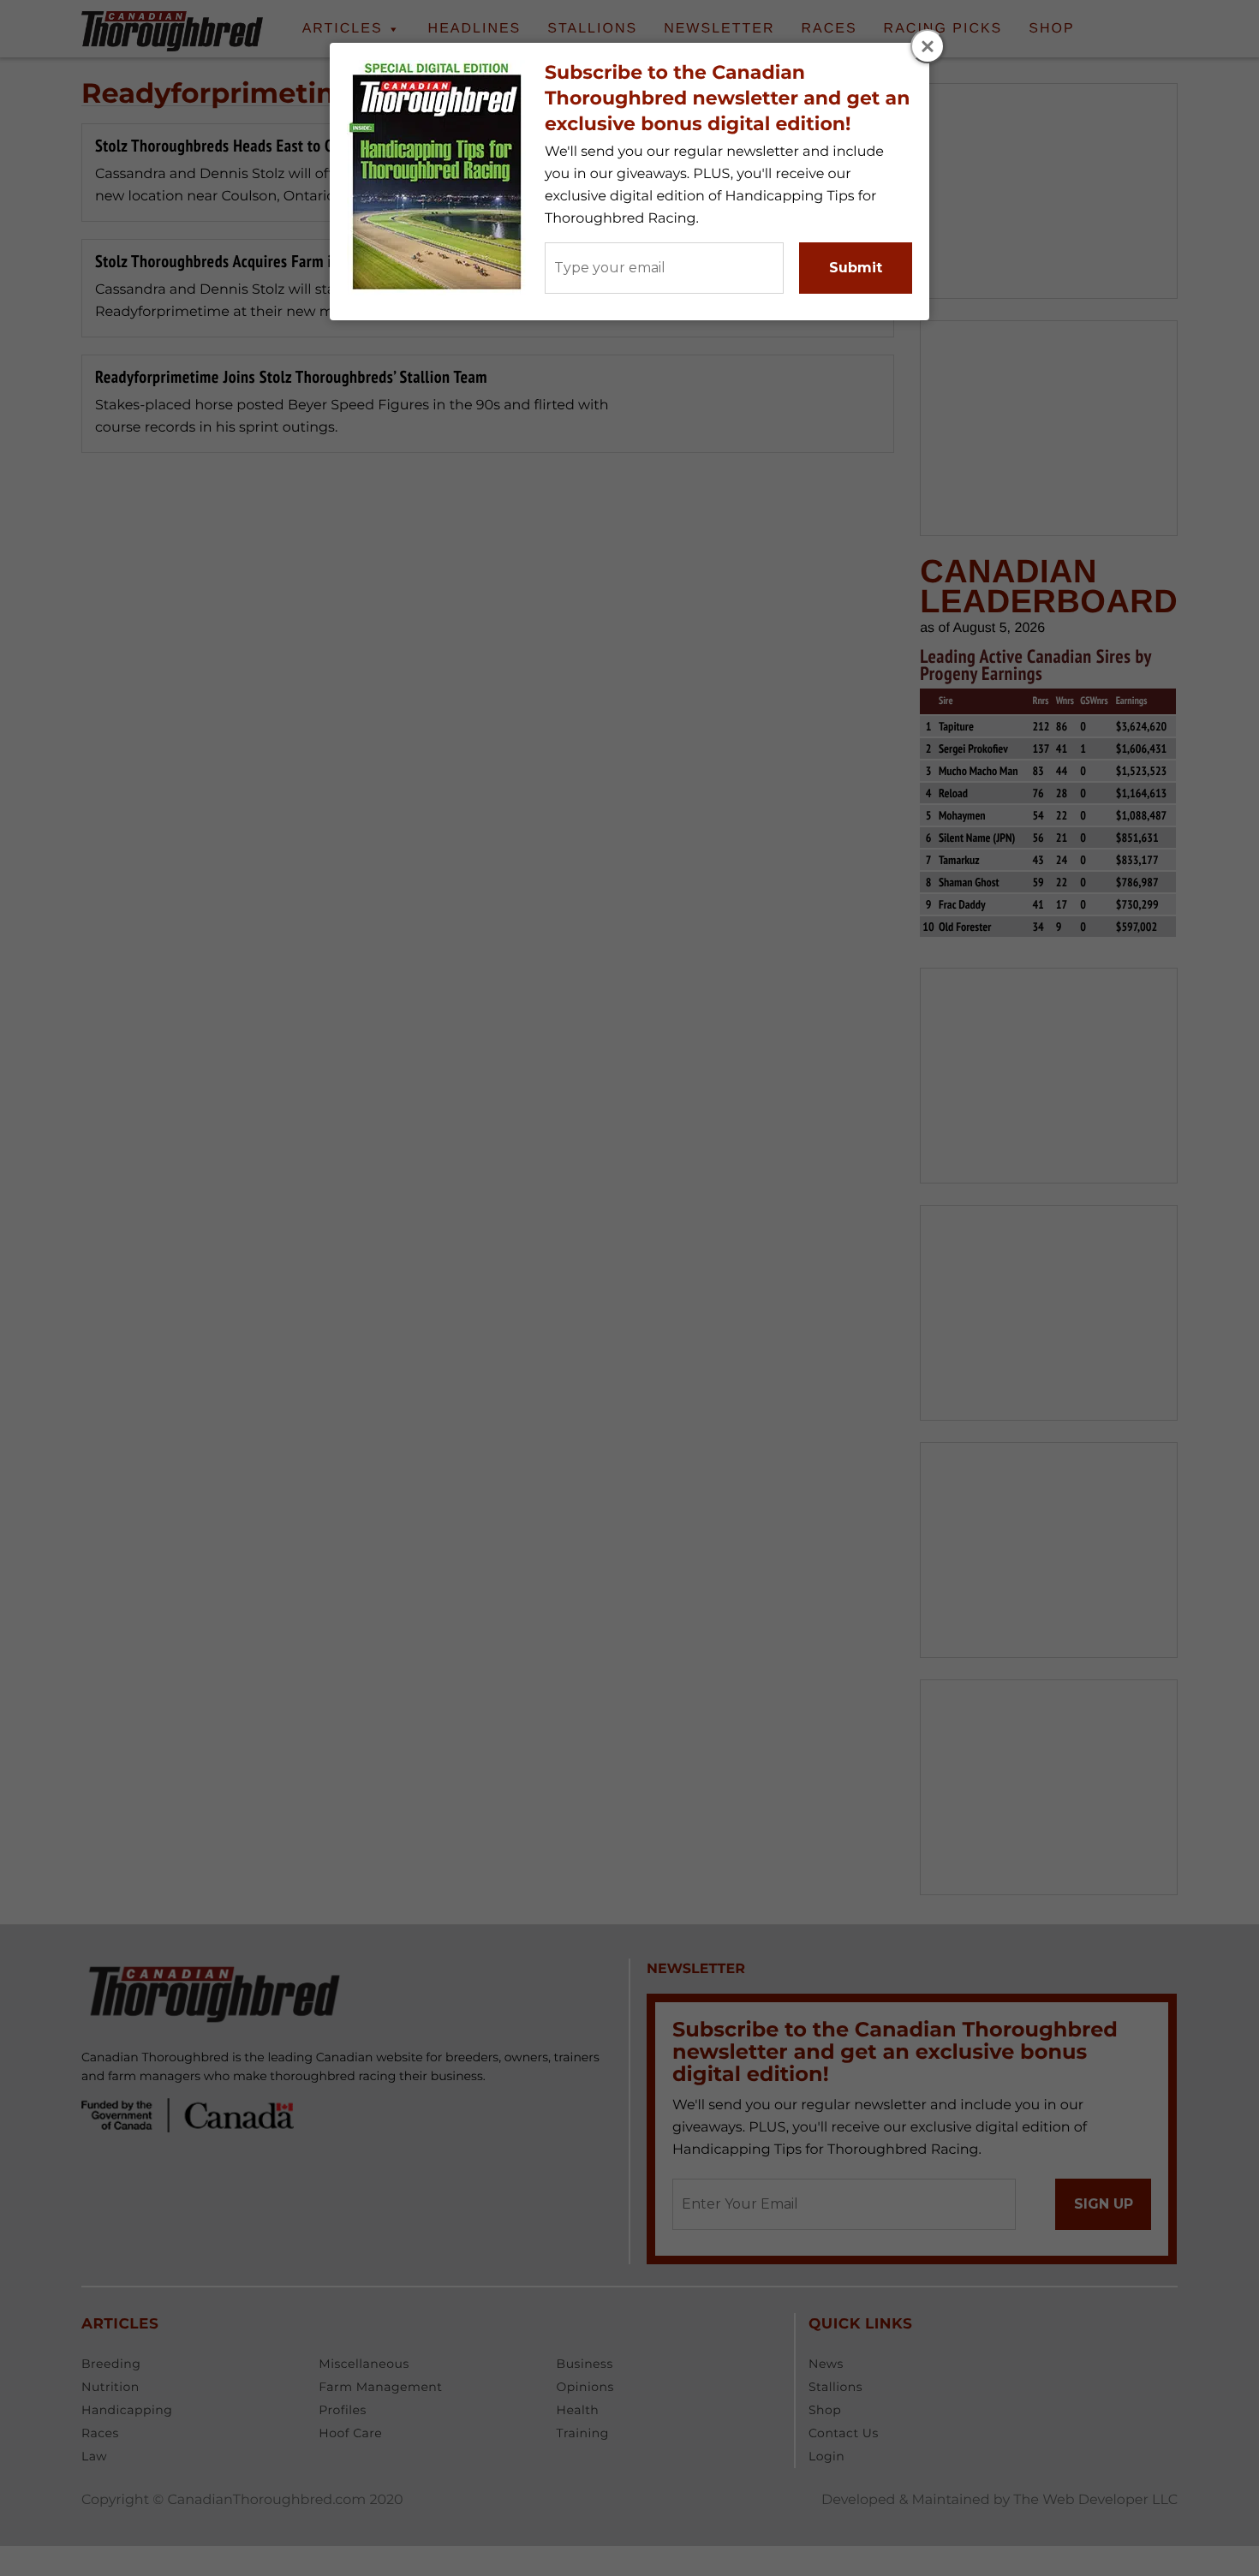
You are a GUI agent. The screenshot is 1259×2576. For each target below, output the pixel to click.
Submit (856, 268)
